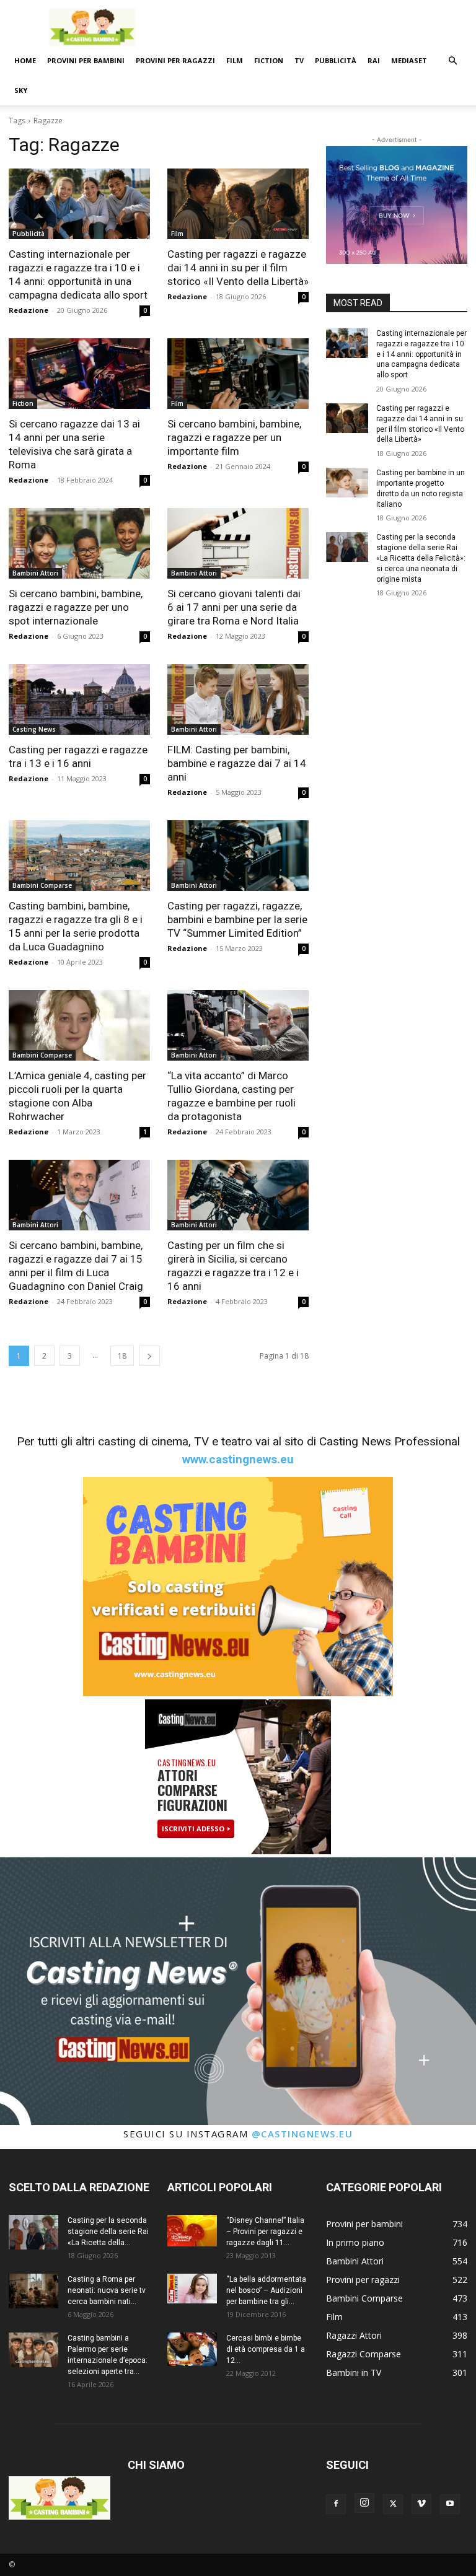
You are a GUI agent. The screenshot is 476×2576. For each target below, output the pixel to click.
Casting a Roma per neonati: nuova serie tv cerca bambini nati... (107, 2290)
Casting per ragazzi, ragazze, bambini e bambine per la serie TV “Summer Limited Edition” (237, 919)
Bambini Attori (35, 573)
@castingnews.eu (302, 2134)
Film (235, 60)
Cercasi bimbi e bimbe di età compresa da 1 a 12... (266, 2349)
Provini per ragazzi (175, 60)
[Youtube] (450, 2504)
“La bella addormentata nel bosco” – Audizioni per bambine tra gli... (266, 2290)
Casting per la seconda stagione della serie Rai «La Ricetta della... (108, 2232)
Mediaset (409, 60)
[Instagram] (364, 2503)
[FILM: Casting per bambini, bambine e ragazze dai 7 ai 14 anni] (238, 699)
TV (299, 60)
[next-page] (149, 1356)
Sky (21, 90)
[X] (393, 2504)
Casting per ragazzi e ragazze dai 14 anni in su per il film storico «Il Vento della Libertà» (238, 268)
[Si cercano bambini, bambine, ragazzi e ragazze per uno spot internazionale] (79, 543)
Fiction (269, 60)
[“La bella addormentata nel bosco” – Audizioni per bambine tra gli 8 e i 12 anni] (192, 2289)
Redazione (29, 310)
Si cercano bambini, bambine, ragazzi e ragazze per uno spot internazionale (76, 607)
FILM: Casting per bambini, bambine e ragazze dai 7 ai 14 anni (237, 763)
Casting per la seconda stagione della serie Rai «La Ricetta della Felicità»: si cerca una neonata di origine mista (421, 558)
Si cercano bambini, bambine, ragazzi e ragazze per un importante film (234, 437)
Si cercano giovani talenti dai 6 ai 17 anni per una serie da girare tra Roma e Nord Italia (234, 607)
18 (122, 1356)
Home (25, 60)
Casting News (34, 729)
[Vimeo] (421, 2504)
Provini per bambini (86, 60)
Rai (374, 60)
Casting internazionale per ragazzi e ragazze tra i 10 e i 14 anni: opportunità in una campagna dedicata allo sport (421, 354)
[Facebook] (336, 2504)
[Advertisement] (322, 27)
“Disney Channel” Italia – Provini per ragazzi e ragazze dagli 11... (265, 2232)
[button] (452, 61)
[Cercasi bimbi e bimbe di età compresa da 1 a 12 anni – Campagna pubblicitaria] (192, 2349)
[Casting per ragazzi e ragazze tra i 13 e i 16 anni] (79, 699)
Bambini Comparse (42, 885)
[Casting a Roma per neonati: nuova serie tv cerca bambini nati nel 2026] (33, 2291)
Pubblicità (336, 60)
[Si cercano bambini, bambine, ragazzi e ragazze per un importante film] (238, 374)
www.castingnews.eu (238, 1459)
